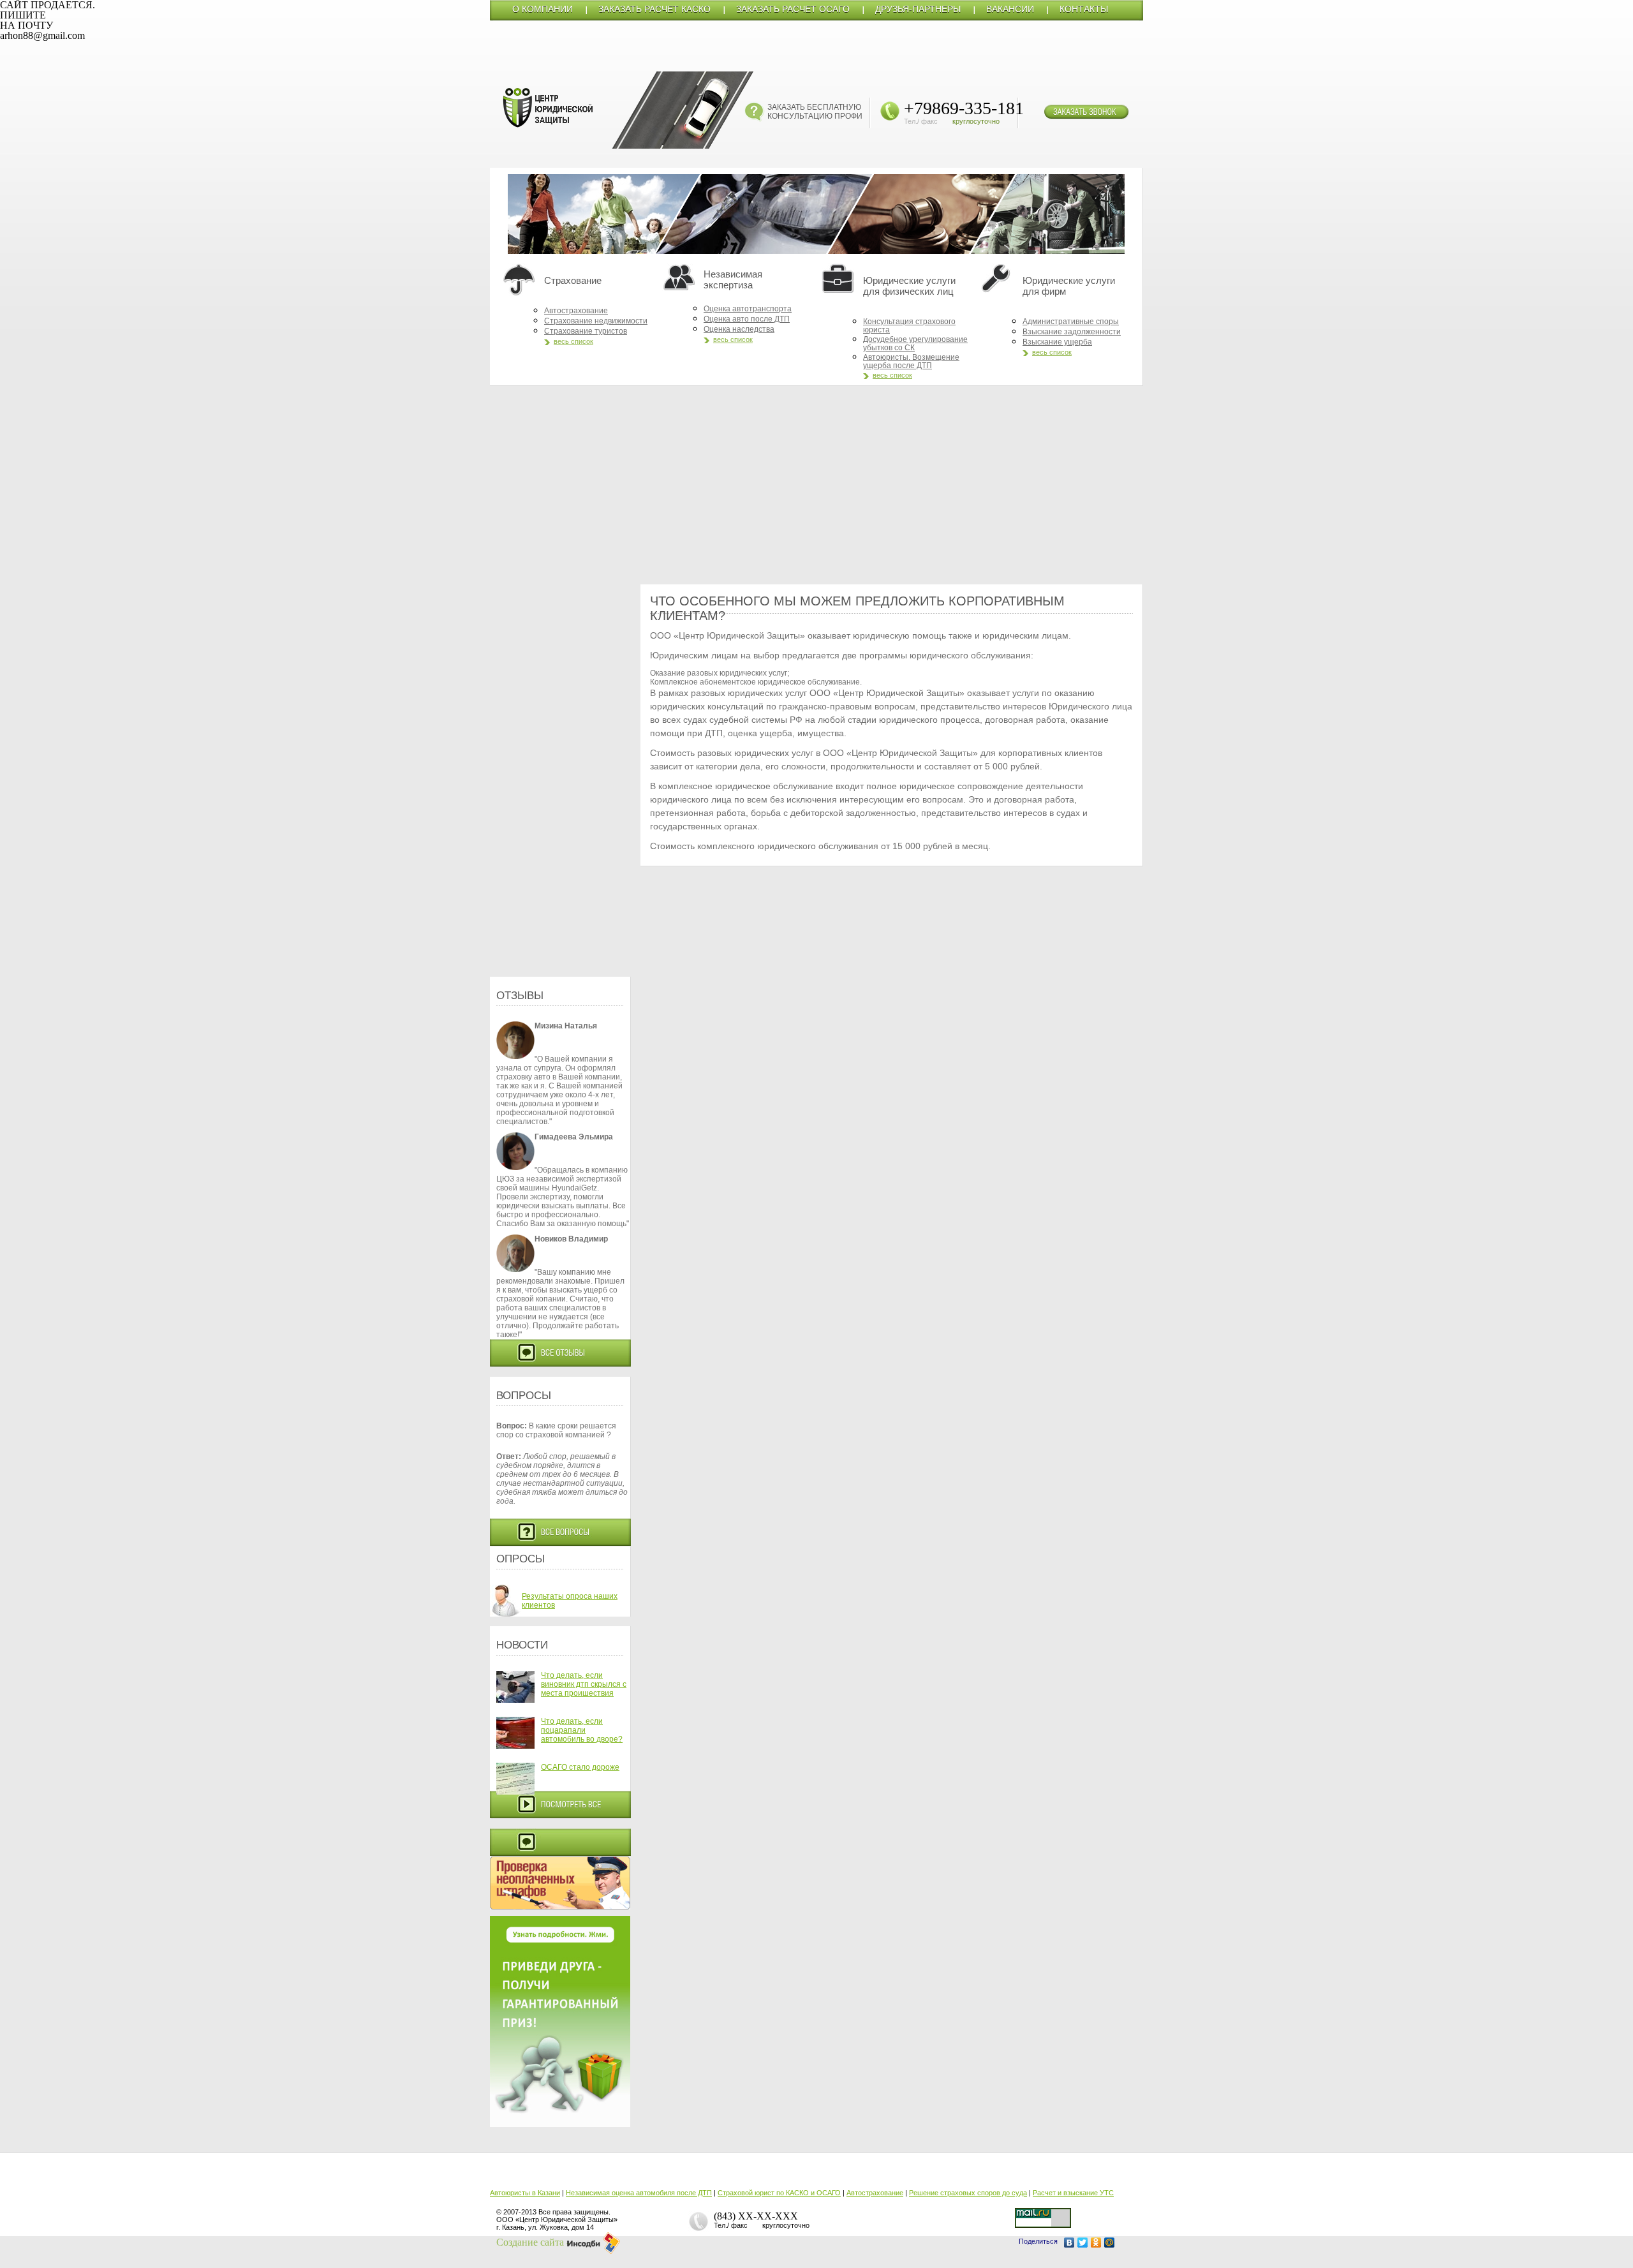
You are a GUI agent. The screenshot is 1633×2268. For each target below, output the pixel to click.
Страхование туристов (586, 331)
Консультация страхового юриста (909, 326)
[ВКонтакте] (1069, 2242)
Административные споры (1071, 322)
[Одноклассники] (1096, 2242)
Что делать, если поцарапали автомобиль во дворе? (582, 1730)
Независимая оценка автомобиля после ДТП (639, 2193)
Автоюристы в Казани (525, 2193)
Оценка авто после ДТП (747, 319)
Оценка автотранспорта (748, 309)
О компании (543, 9)
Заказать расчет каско (654, 9)
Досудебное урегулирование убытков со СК (915, 344)
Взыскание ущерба (1057, 342)
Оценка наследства (739, 329)
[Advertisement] (816, 485)
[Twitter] (1083, 2242)
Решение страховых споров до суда (968, 2193)
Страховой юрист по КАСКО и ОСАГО (779, 2193)
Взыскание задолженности (1072, 332)
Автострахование (576, 311)
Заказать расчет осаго (793, 9)
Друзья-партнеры (918, 9)
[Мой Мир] (1110, 2242)
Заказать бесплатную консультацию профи (815, 112)
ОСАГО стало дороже (580, 1767)
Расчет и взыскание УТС (1073, 2193)
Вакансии (1010, 9)
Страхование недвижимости (596, 321)
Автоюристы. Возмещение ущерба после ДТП (911, 361)
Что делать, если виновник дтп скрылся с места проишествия (584, 1684)
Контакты (1084, 9)
